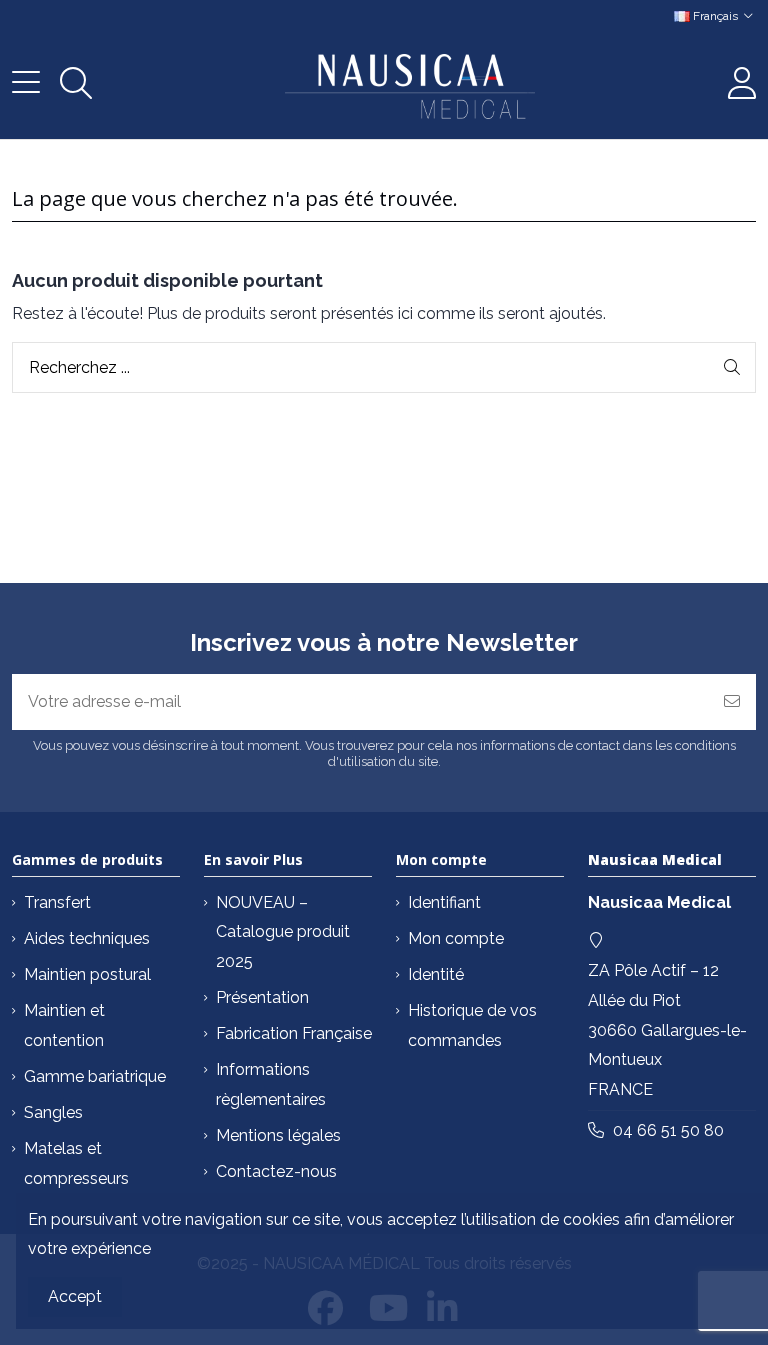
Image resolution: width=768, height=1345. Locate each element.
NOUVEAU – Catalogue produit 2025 (283, 932)
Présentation (262, 997)
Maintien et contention (64, 1025)
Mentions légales (278, 1135)
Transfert (57, 902)
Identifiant (444, 902)
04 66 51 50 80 (668, 1130)
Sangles (53, 1112)
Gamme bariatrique (95, 1076)
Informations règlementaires (271, 1084)
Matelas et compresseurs (76, 1163)
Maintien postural (87, 974)
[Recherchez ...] (732, 368)
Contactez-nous (276, 1171)
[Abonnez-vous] (732, 702)
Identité (436, 974)
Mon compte (456, 938)
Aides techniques (87, 938)
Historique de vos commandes (472, 1025)
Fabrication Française (294, 1033)
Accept (75, 1296)
